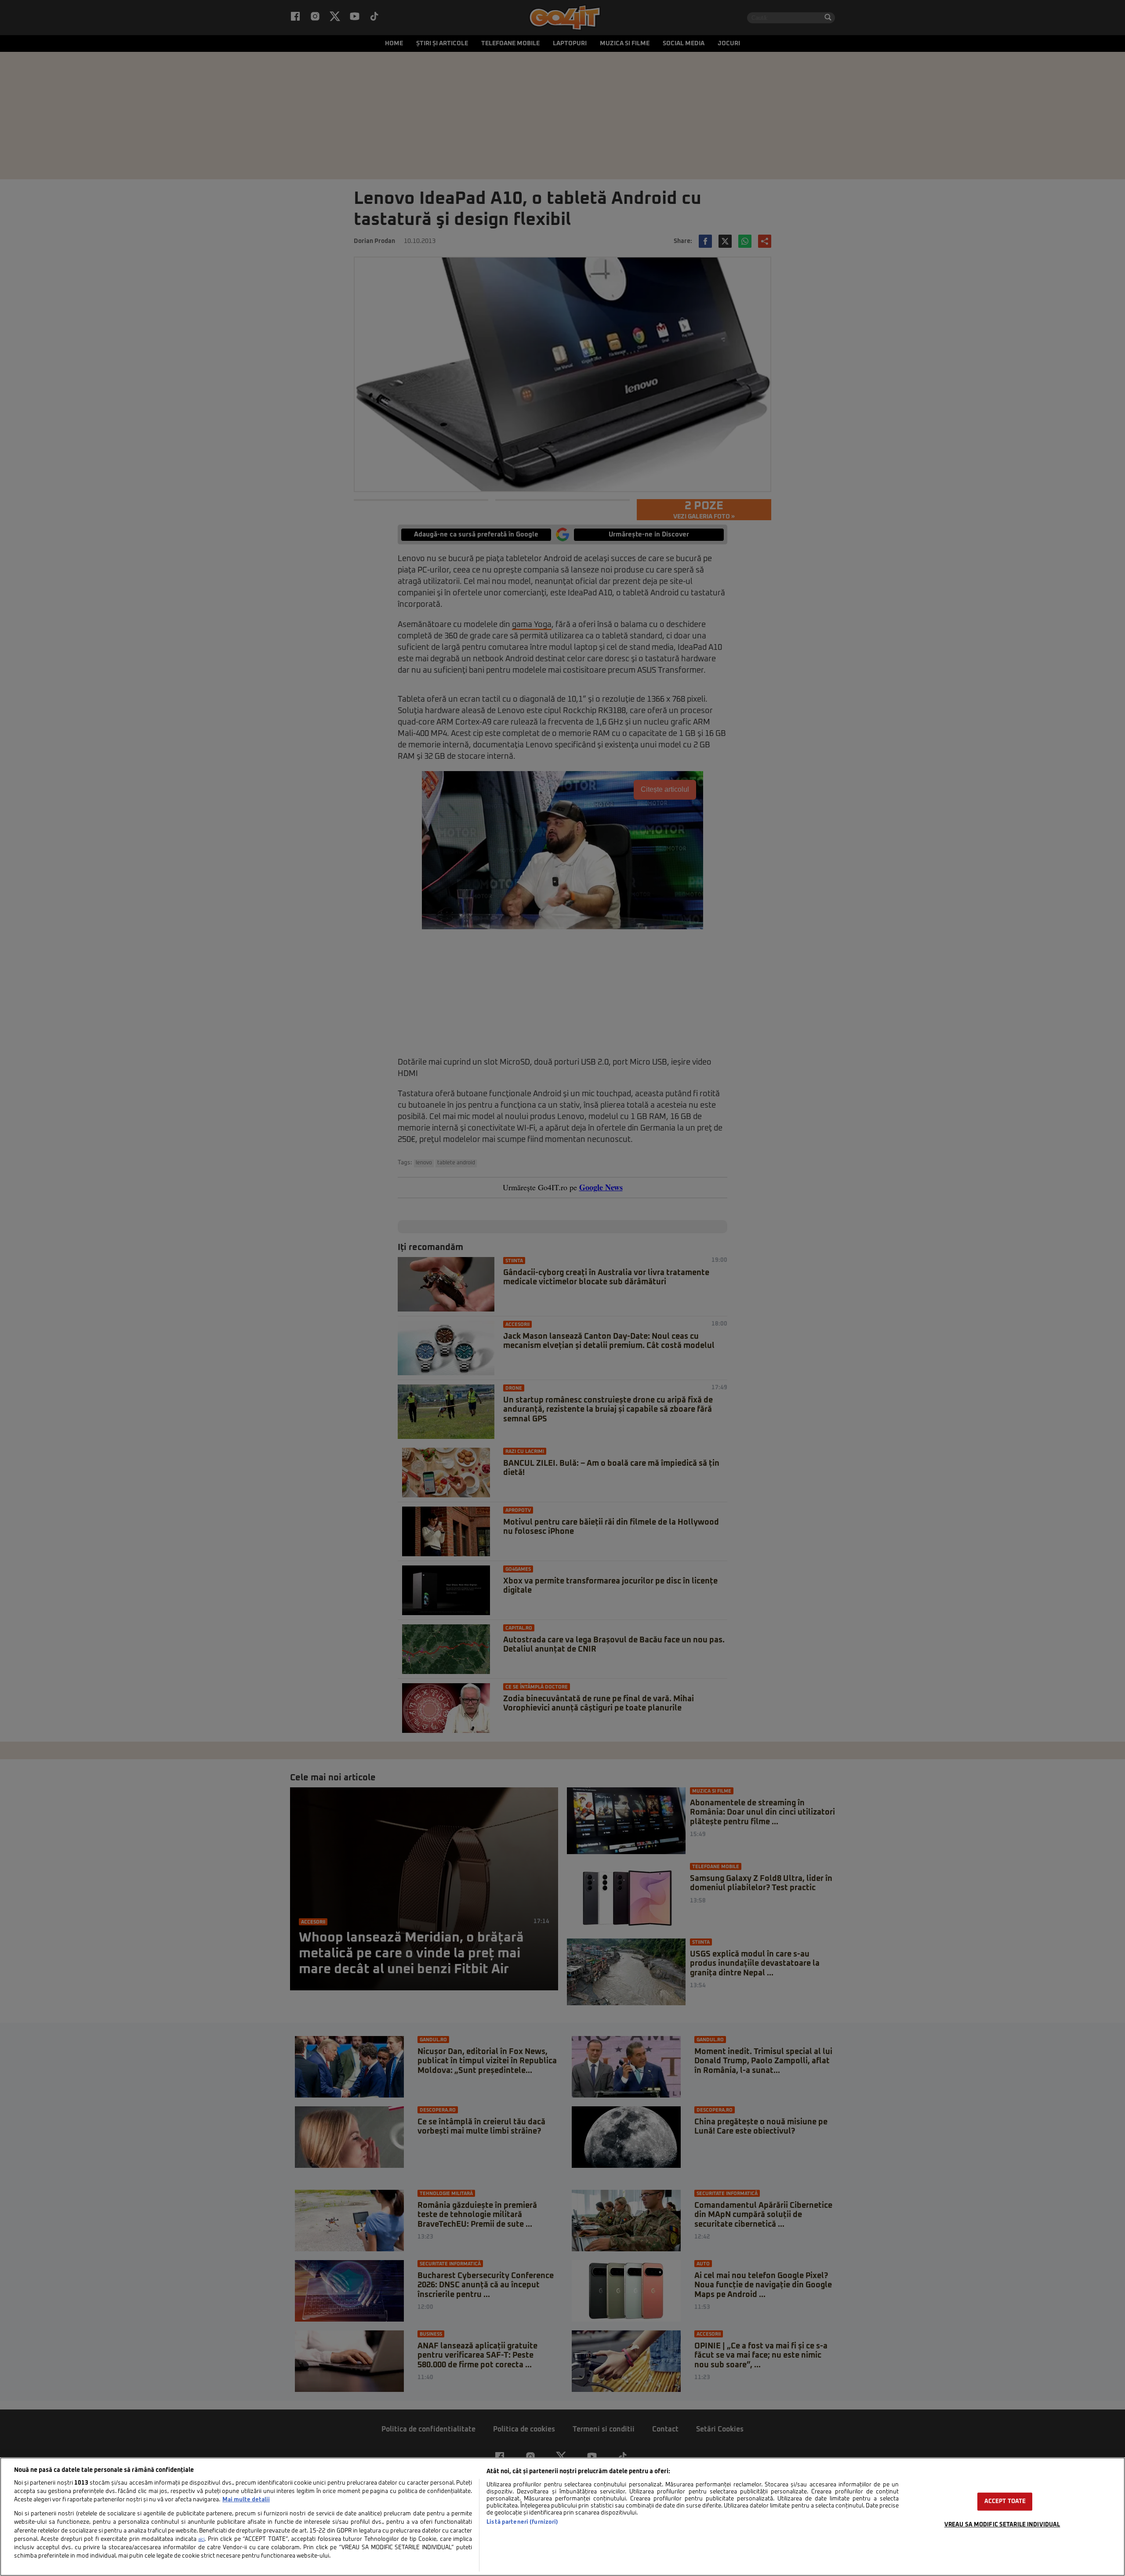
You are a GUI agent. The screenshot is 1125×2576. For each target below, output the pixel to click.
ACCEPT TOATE (1005, 2502)
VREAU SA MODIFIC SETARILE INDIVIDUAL (1002, 2525)
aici (201, 2540)
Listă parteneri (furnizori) (522, 2522)
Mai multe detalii (246, 2500)
